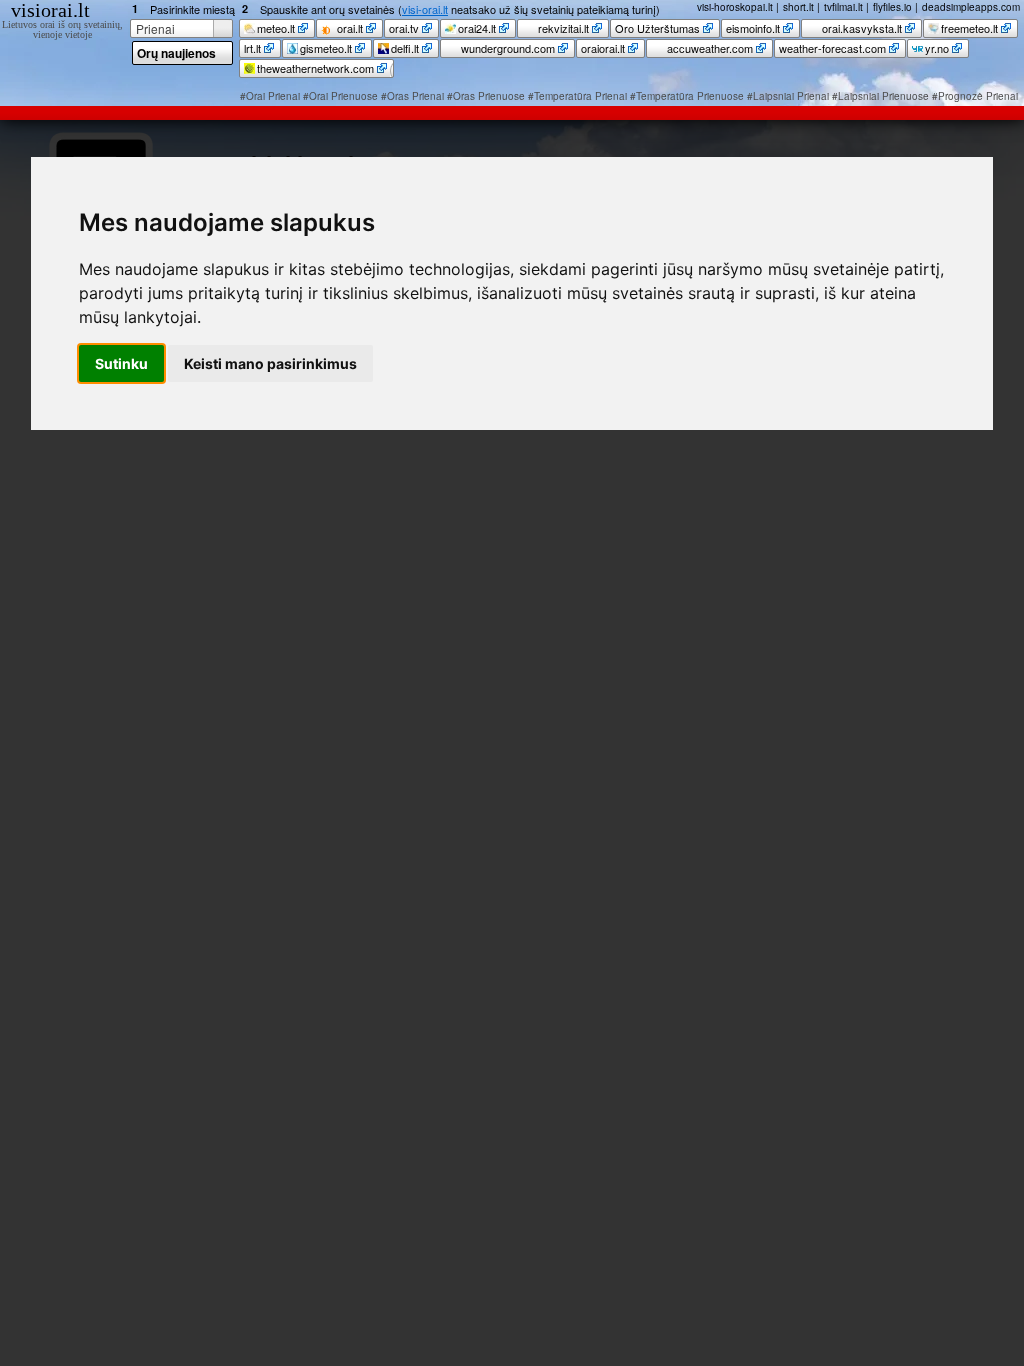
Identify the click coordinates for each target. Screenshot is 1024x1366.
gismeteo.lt (326, 48)
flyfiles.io (892, 7)
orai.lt (348, 28)
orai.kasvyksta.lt (860, 28)
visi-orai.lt (425, 9)
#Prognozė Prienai (975, 96)
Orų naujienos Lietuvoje (176, 54)
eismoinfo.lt (753, 28)
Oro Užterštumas (657, 28)
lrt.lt (252, 48)
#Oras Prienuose (486, 96)
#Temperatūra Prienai (577, 96)
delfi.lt (405, 48)
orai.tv (404, 28)
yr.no (937, 48)
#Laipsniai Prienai (788, 96)
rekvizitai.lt (562, 28)
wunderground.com (506, 48)
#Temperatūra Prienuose (687, 96)
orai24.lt (477, 28)
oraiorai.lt (603, 48)
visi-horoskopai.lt (735, 7)
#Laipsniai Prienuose (880, 96)
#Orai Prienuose (340, 96)
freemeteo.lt (969, 28)
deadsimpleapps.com (971, 7)
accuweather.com (708, 48)
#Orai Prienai (270, 96)
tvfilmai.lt (843, 7)
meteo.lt (276, 28)
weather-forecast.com (832, 48)
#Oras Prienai (412, 96)
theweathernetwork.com (315, 68)
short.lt (798, 7)
